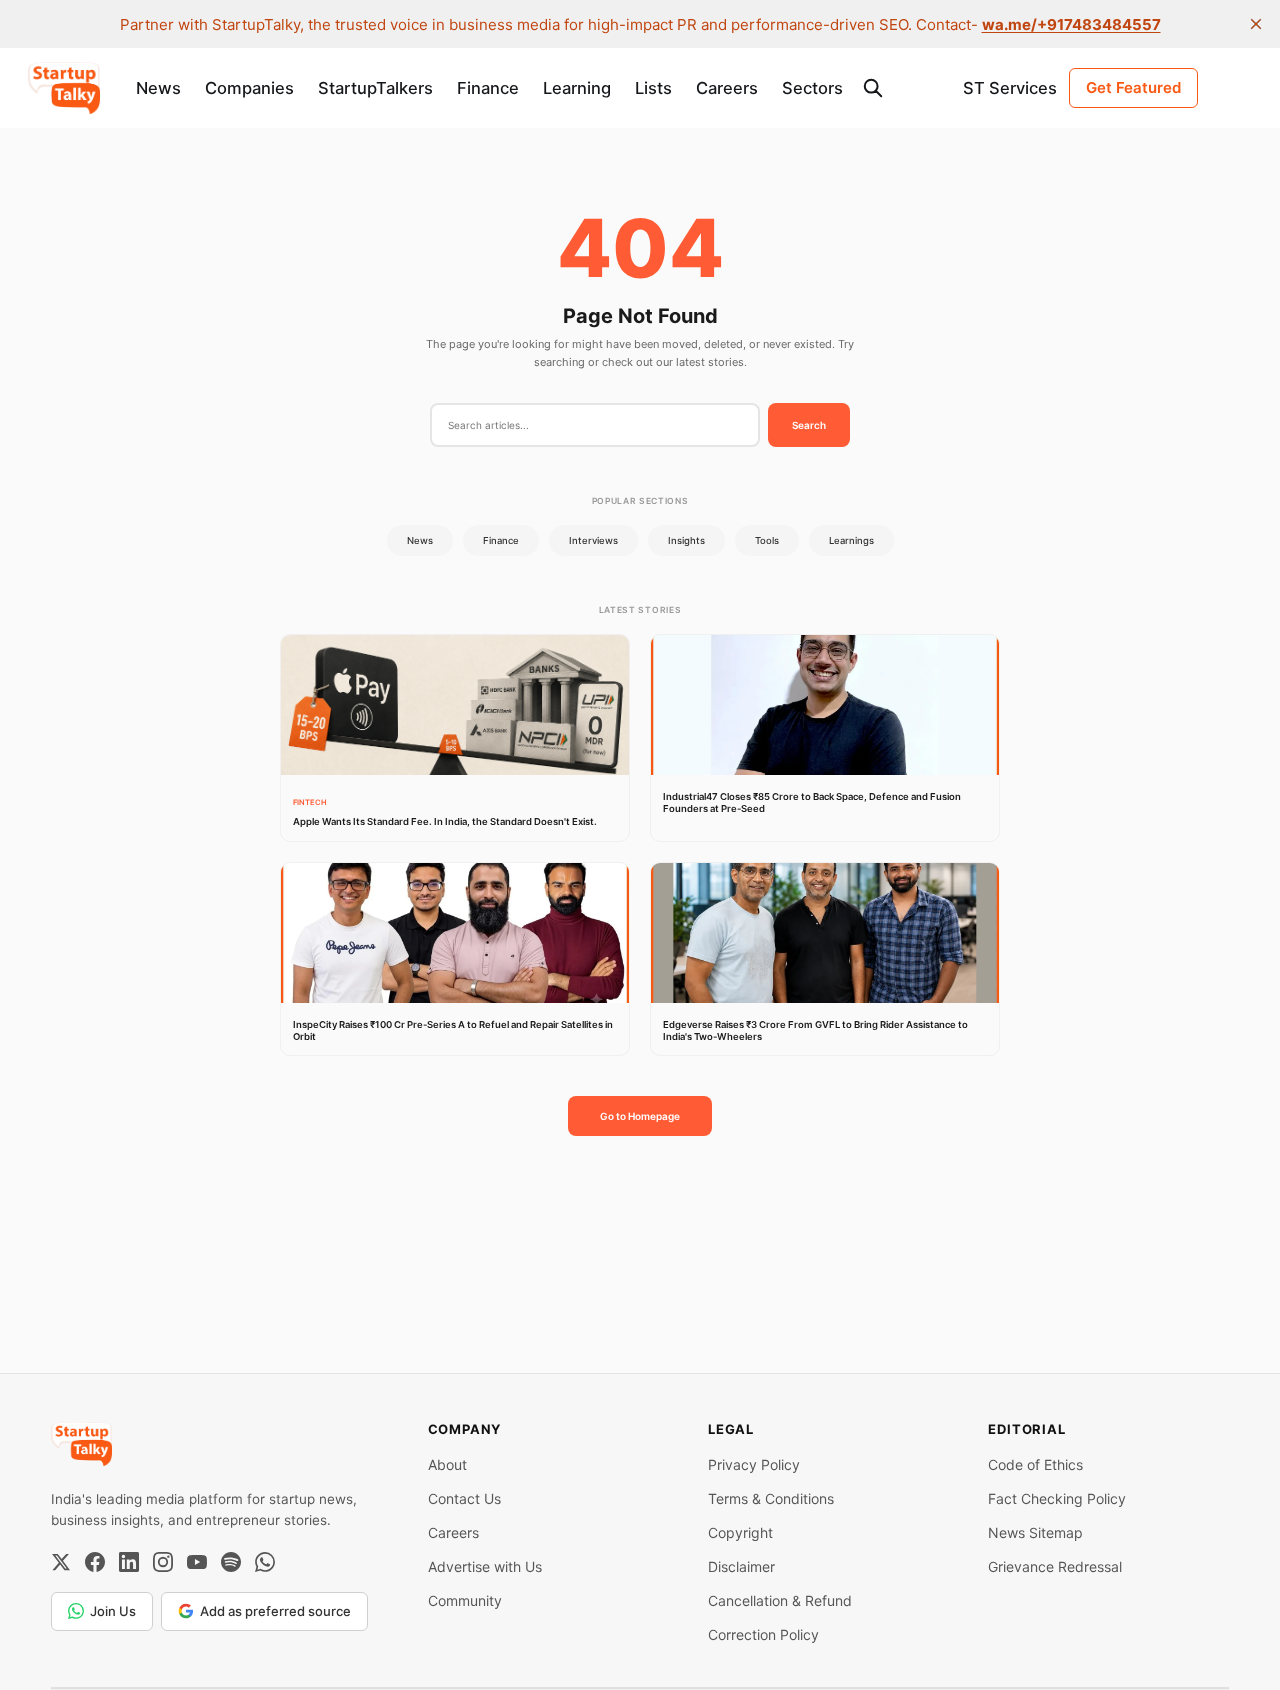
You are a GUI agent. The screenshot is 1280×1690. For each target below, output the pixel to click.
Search (809, 425)
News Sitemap (1035, 1532)
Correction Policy (763, 1634)
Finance (488, 88)
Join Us (113, 1611)
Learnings (851, 540)
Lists (653, 88)
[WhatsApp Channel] (265, 1562)
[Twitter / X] (61, 1562)
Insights (686, 540)
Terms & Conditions (771, 1498)
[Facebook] (95, 1562)
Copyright (740, 1532)
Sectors (812, 88)
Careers (727, 88)
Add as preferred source (275, 1611)
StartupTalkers (375, 88)
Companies (249, 88)
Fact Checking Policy (1057, 1498)
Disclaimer (741, 1566)
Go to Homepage (640, 1116)
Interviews (593, 540)
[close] (1256, 24)
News (158, 88)
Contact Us (464, 1498)
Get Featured (1133, 87)
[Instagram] (163, 1562)
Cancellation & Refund (780, 1600)
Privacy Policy (754, 1464)
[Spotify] (231, 1562)
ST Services (1010, 88)
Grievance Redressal (1055, 1566)
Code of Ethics (1035, 1464)
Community (465, 1600)
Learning (577, 88)
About (447, 1464)
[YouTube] (197, 1562)
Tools (767, 540)
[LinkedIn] (129, 1562)
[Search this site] (873, 88)
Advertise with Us (485, 1566)
